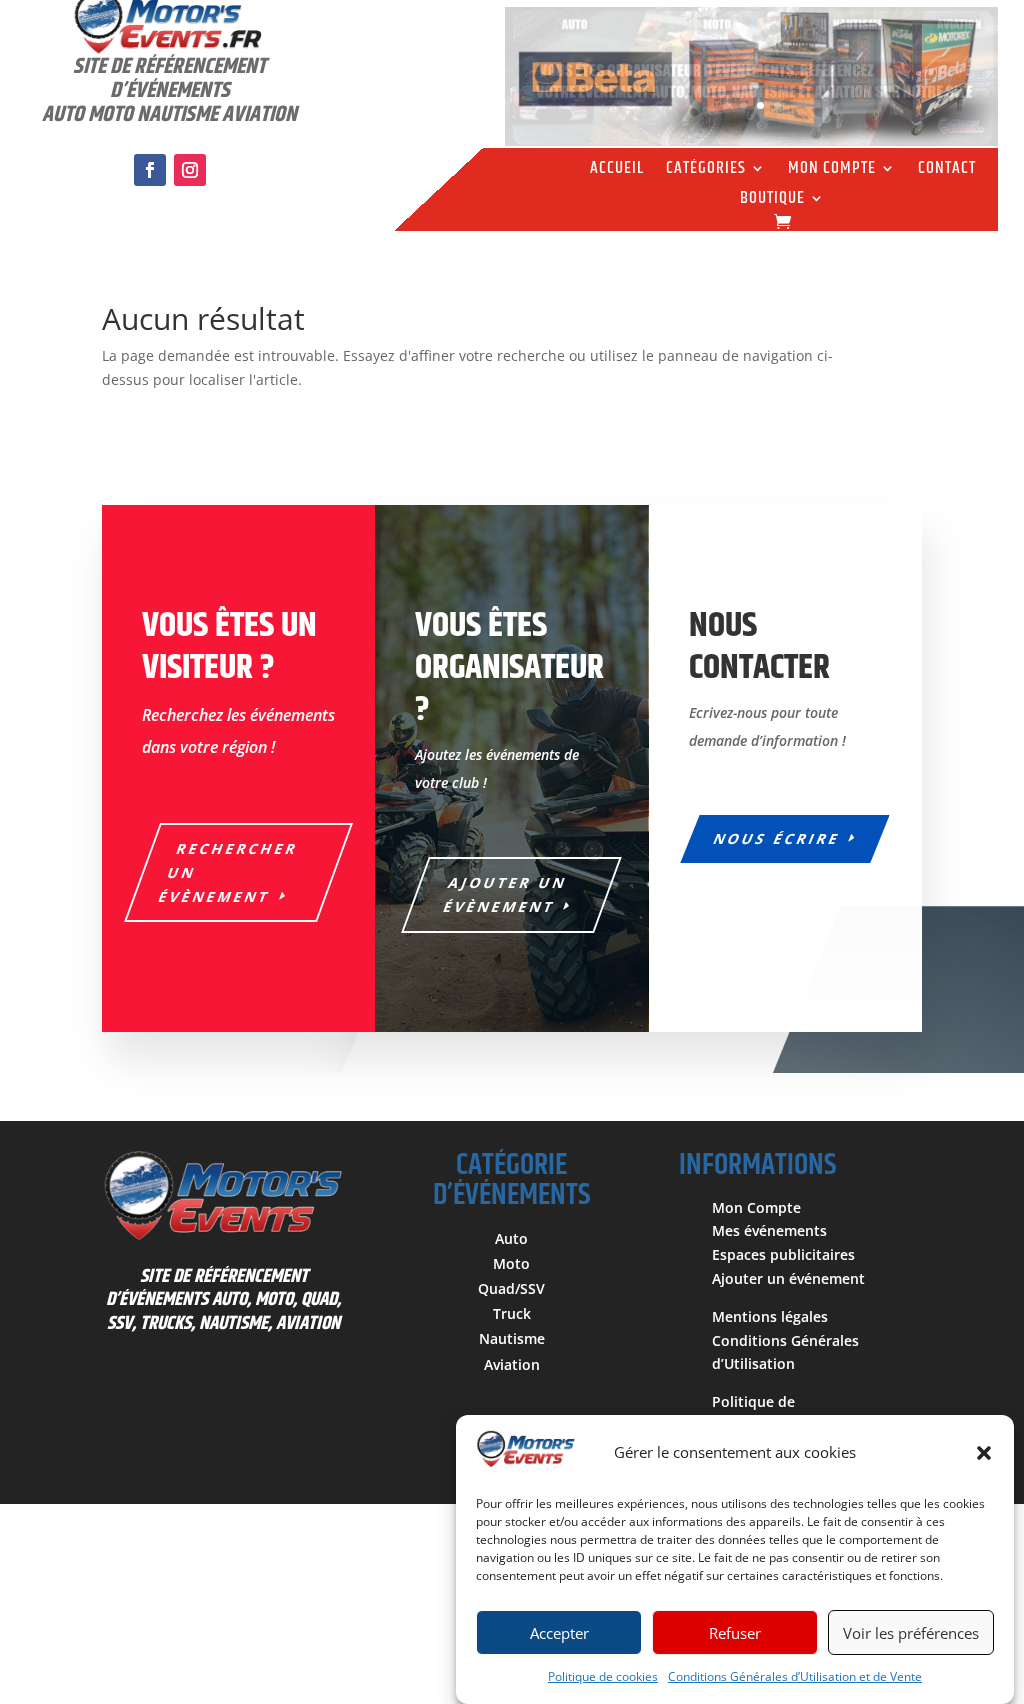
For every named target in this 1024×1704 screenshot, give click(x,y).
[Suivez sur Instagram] (190, 170)
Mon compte (832, 171)
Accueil (617, 171)
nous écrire (777, 838)
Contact (947, 171)
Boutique (772, 201)
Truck (512, 1313)
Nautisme (512, 1338)
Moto (511, 1263)
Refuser (735, 1633)
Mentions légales (770, 1316)
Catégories (706, 171)
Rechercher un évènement (228, 872)
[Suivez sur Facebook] (150, 170)
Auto (511, 1238)
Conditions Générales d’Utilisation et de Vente (795, 1676)
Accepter (559, 1633)
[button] (984, 1453)
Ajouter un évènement (506, 894)
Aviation (512, 1364)
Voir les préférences (911, 1633)
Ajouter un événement (788, 1278)
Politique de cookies (603, 1676)
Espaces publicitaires (783, 1254)
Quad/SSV (511, 1288)
